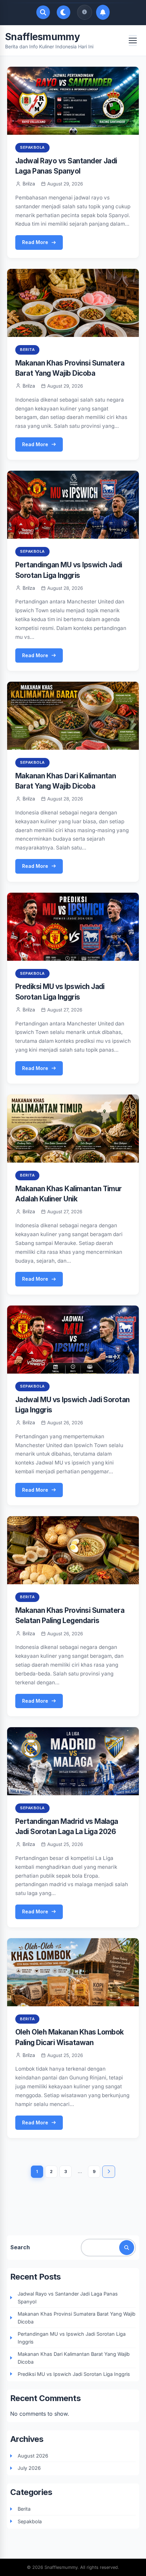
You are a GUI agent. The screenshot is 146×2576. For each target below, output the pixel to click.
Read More (35, 242)
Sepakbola (32, 147)
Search (20, 2247)
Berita (27, 350)
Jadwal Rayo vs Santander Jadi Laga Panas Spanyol (68, 2298)
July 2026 (29, 2468)
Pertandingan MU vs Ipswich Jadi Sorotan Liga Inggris (72, 2338)
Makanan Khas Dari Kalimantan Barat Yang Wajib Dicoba (74, 2358)
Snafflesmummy (42, 37)
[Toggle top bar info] (85, 12)
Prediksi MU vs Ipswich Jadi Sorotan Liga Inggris (74, 2374)
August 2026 (33, 2456)
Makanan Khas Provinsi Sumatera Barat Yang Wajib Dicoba (77, 2318)
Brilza (29, 184)
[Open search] (43, 12)
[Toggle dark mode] (63, 12)
